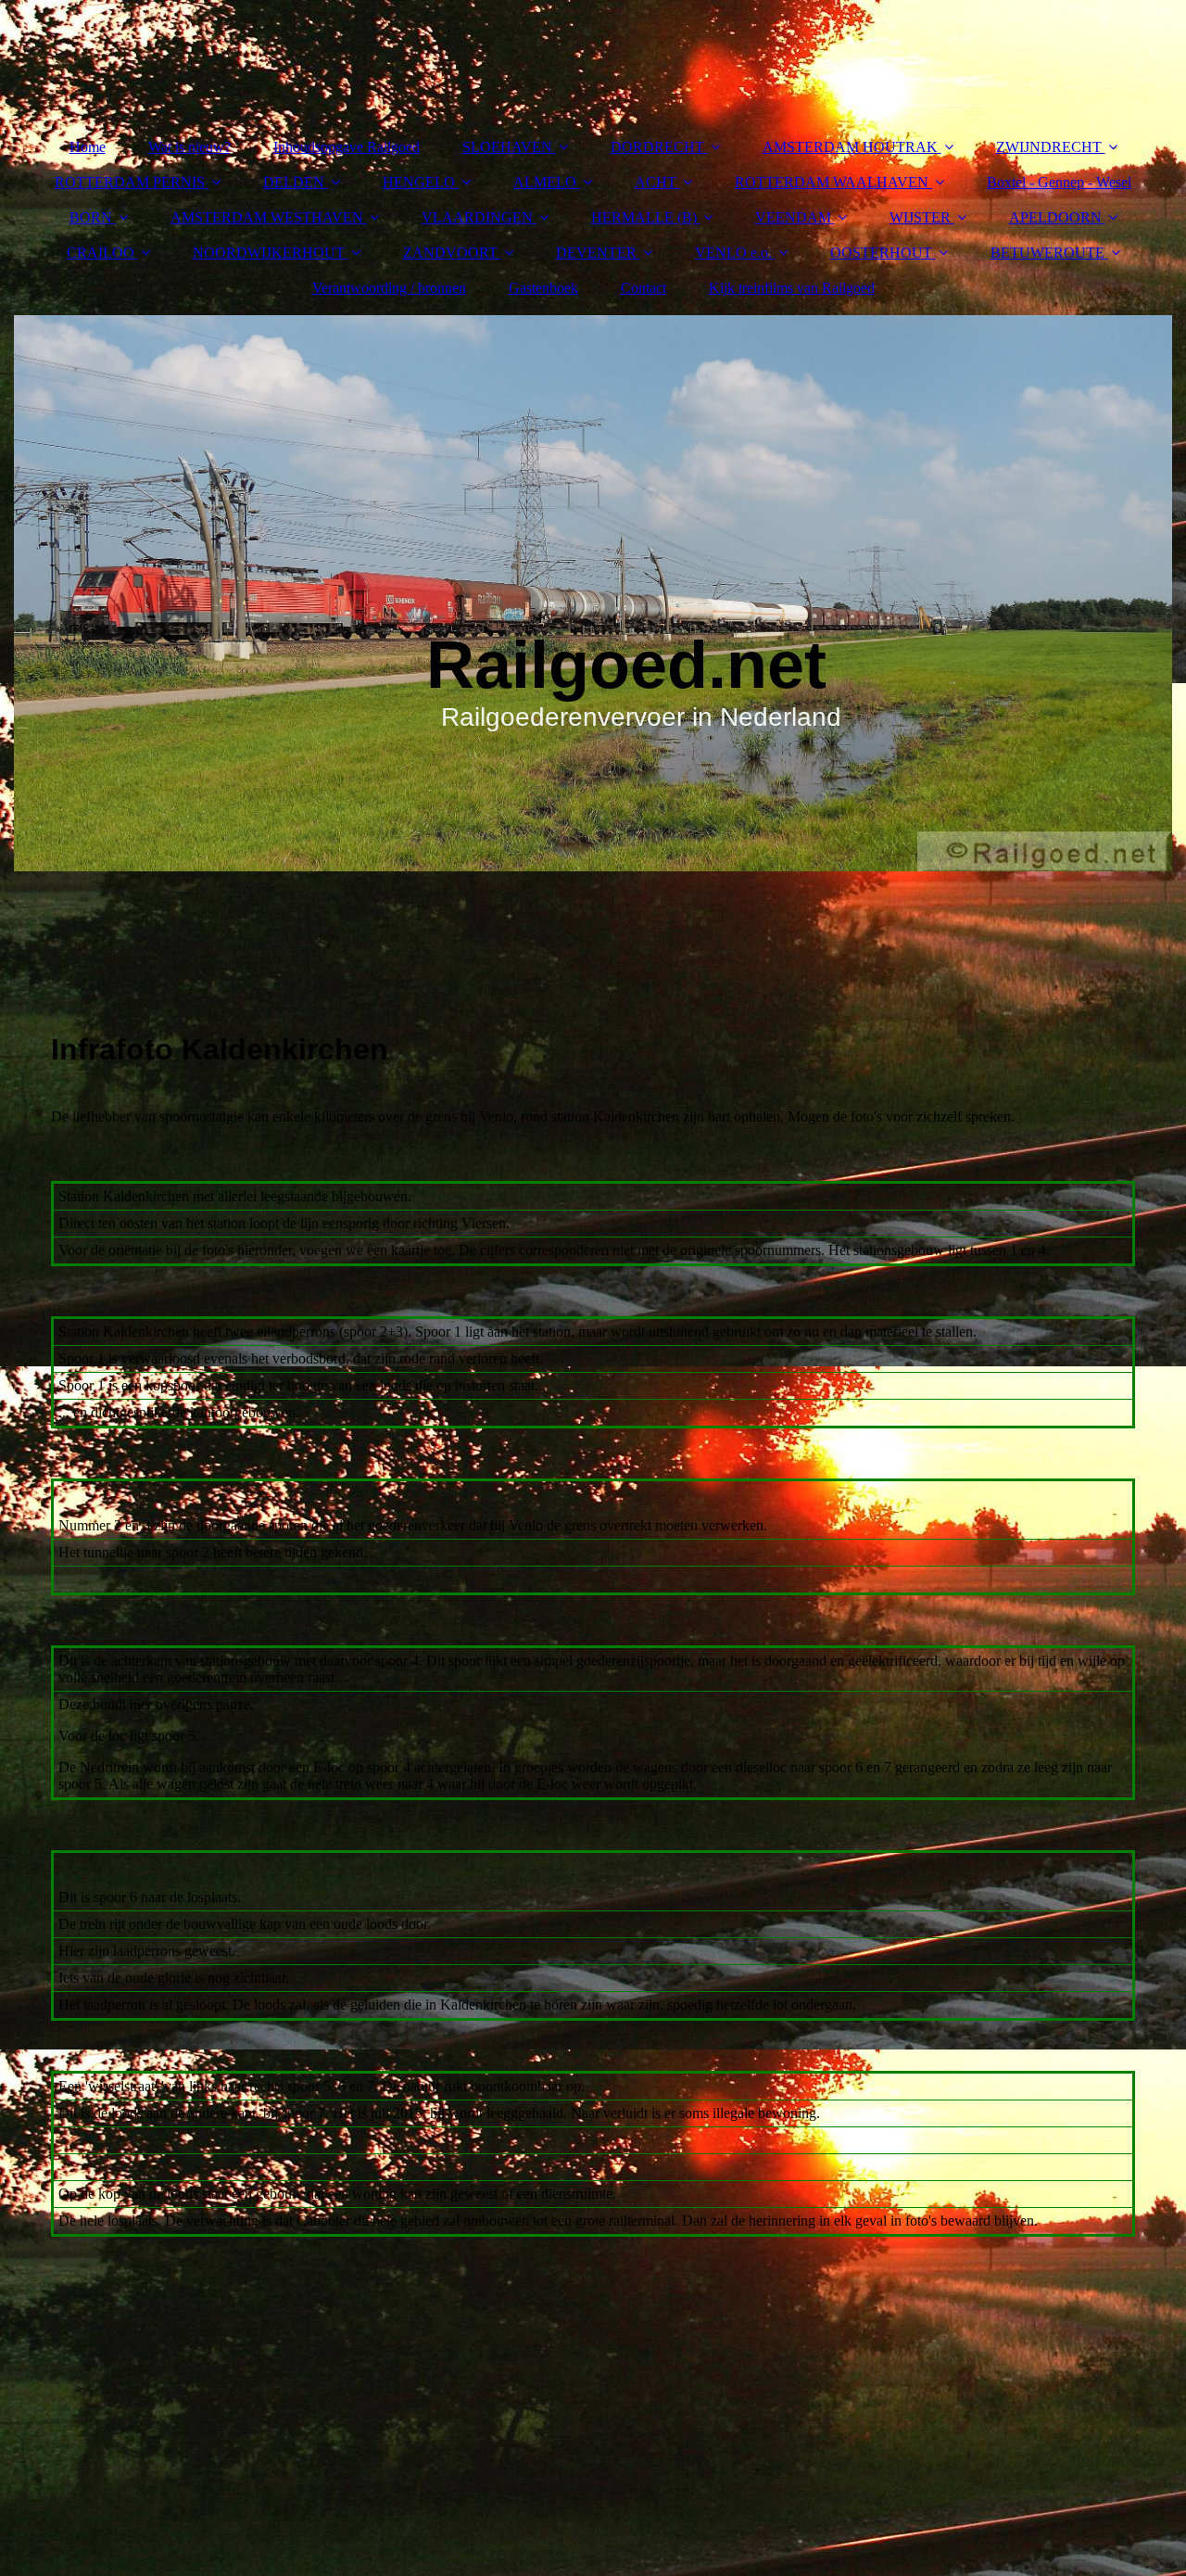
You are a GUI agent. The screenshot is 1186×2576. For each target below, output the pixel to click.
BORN (91, 217)
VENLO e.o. (733, 253)
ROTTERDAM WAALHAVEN (832, 182)
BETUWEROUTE (1047, 253)
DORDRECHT (657, 147)
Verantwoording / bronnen (389, 288)
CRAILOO (101, 253)
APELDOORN (1055, 217)
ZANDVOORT (450, 253)
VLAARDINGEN (477, 217)
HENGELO (419, 182)
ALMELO (545, 182)
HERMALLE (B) (644, 217)
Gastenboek (543, 288)
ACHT (656, 182)
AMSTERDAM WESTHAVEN (267, 217)
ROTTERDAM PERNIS (130, 182)
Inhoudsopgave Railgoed (347, 147)
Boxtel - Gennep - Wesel (1059, 182)
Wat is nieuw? (189, 147)
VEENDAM (793, 217)
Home (88, 147)
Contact (643, 288)
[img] (593, 593)
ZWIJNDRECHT (1049, 147)
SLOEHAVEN (507, 147)
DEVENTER (596, 253)
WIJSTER (920, 217)
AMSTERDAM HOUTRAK (850, 147)
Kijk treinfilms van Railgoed (792, 288)
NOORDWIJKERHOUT (269, 253)
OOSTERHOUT (881, 253)
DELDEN (294, 182)
